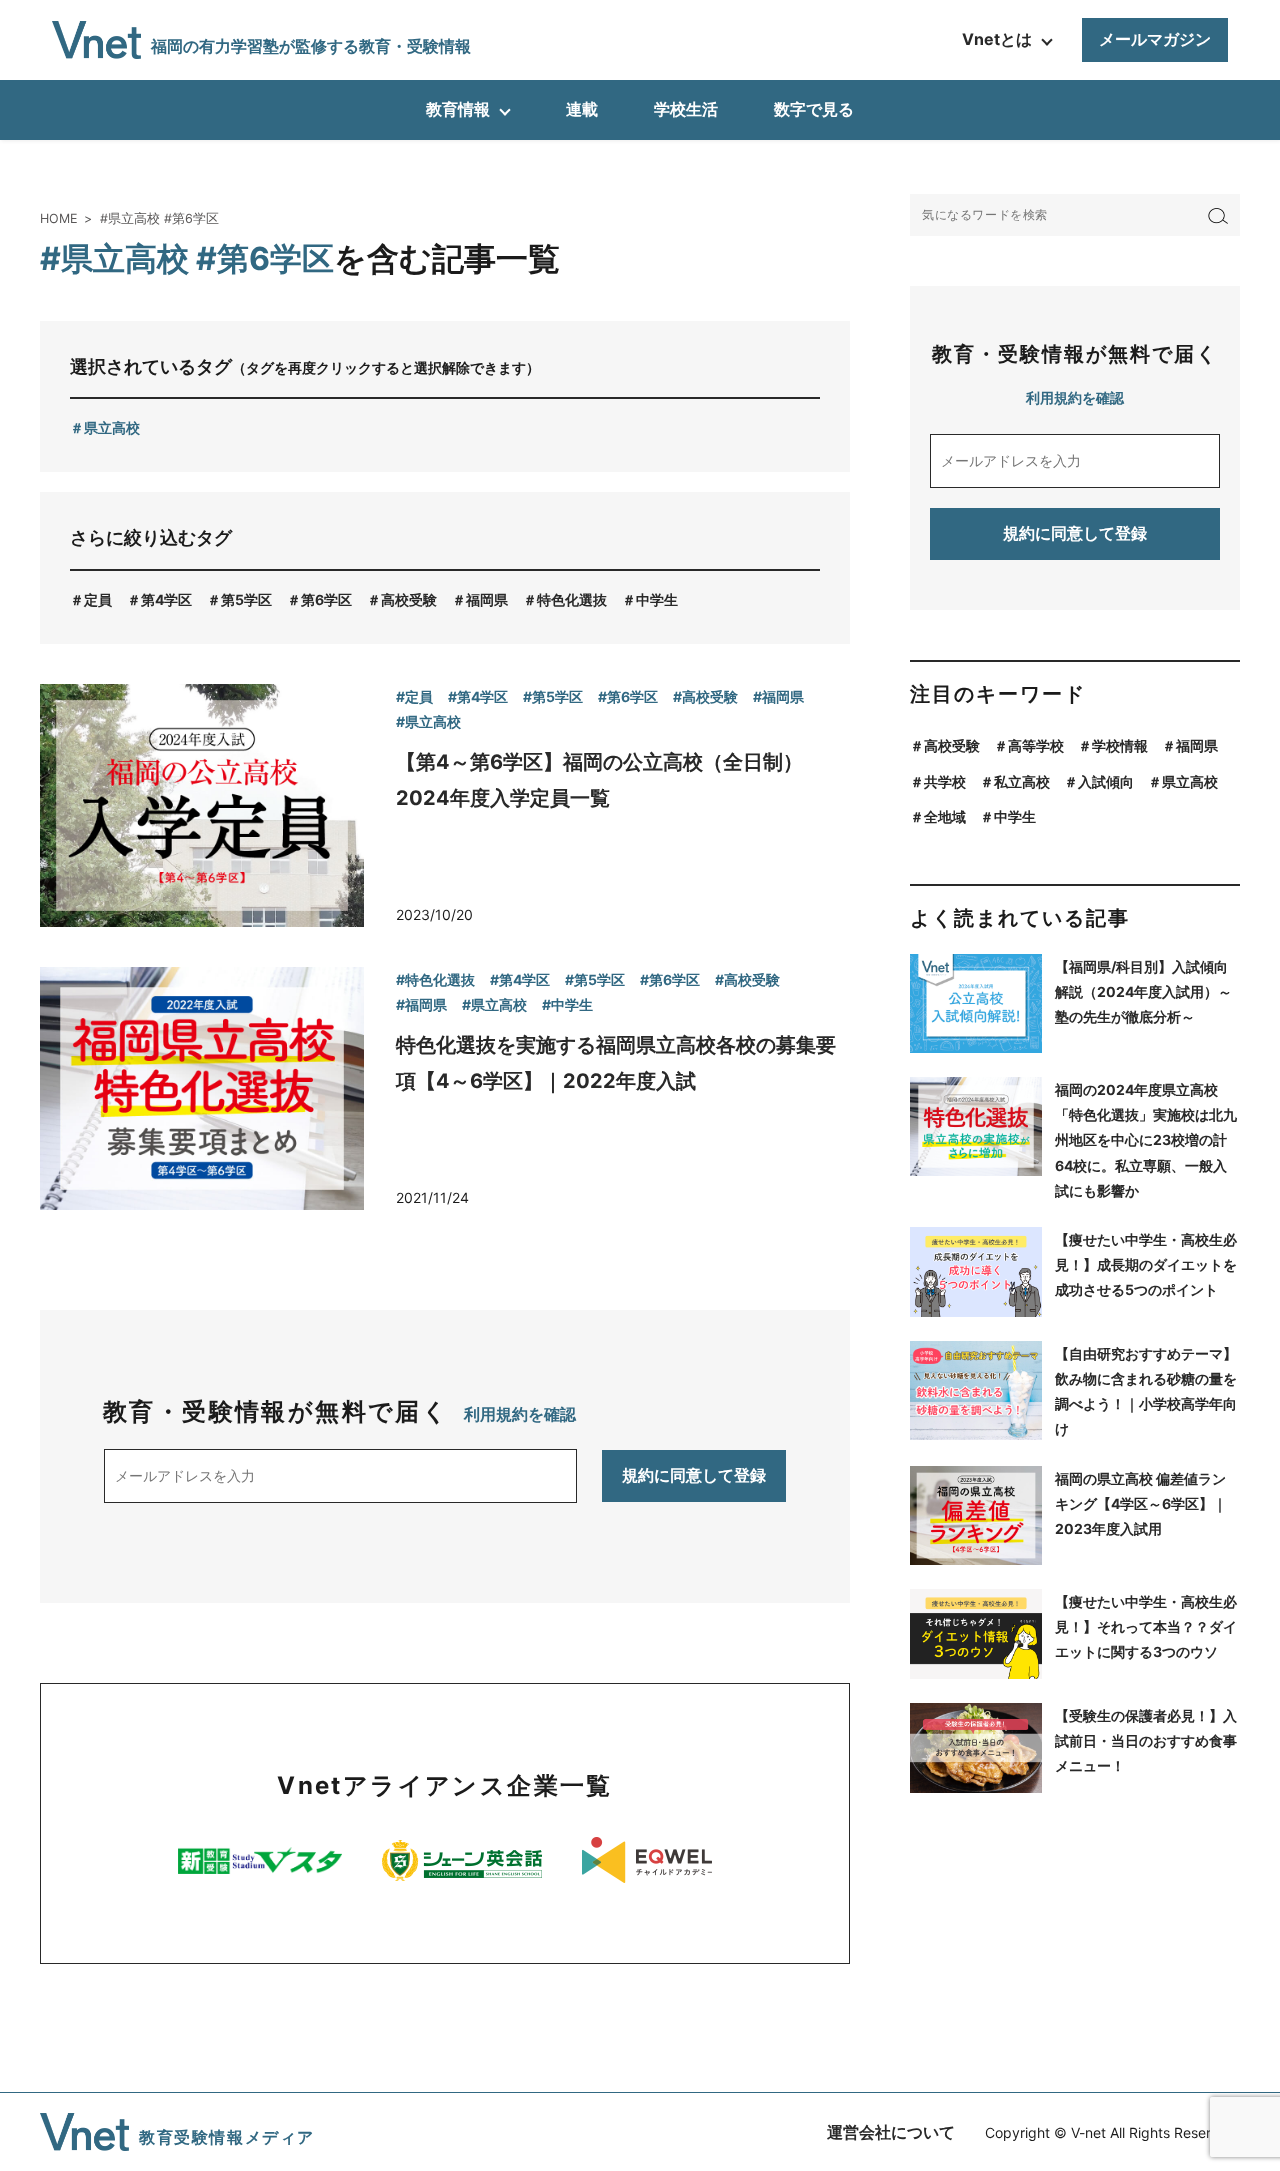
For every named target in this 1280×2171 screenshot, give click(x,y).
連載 (582, 109)
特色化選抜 (572, 599)
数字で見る (814, 109)
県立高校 (112, 427)
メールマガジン (1155, 39)
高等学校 (1036, 745)
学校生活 (686, 109)
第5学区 (246, 599)
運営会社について (891, 2132)
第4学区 (166, 599)
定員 (98, 599)
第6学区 (326, 599)
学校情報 (1120, 745)
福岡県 (487, 599)
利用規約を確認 (520, 1414)
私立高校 (1022, 781)
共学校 (945, 781)
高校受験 (409, 599)
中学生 (657, 599)
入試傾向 (1106, 781)
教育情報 (458, 109)
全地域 (945, 816)
